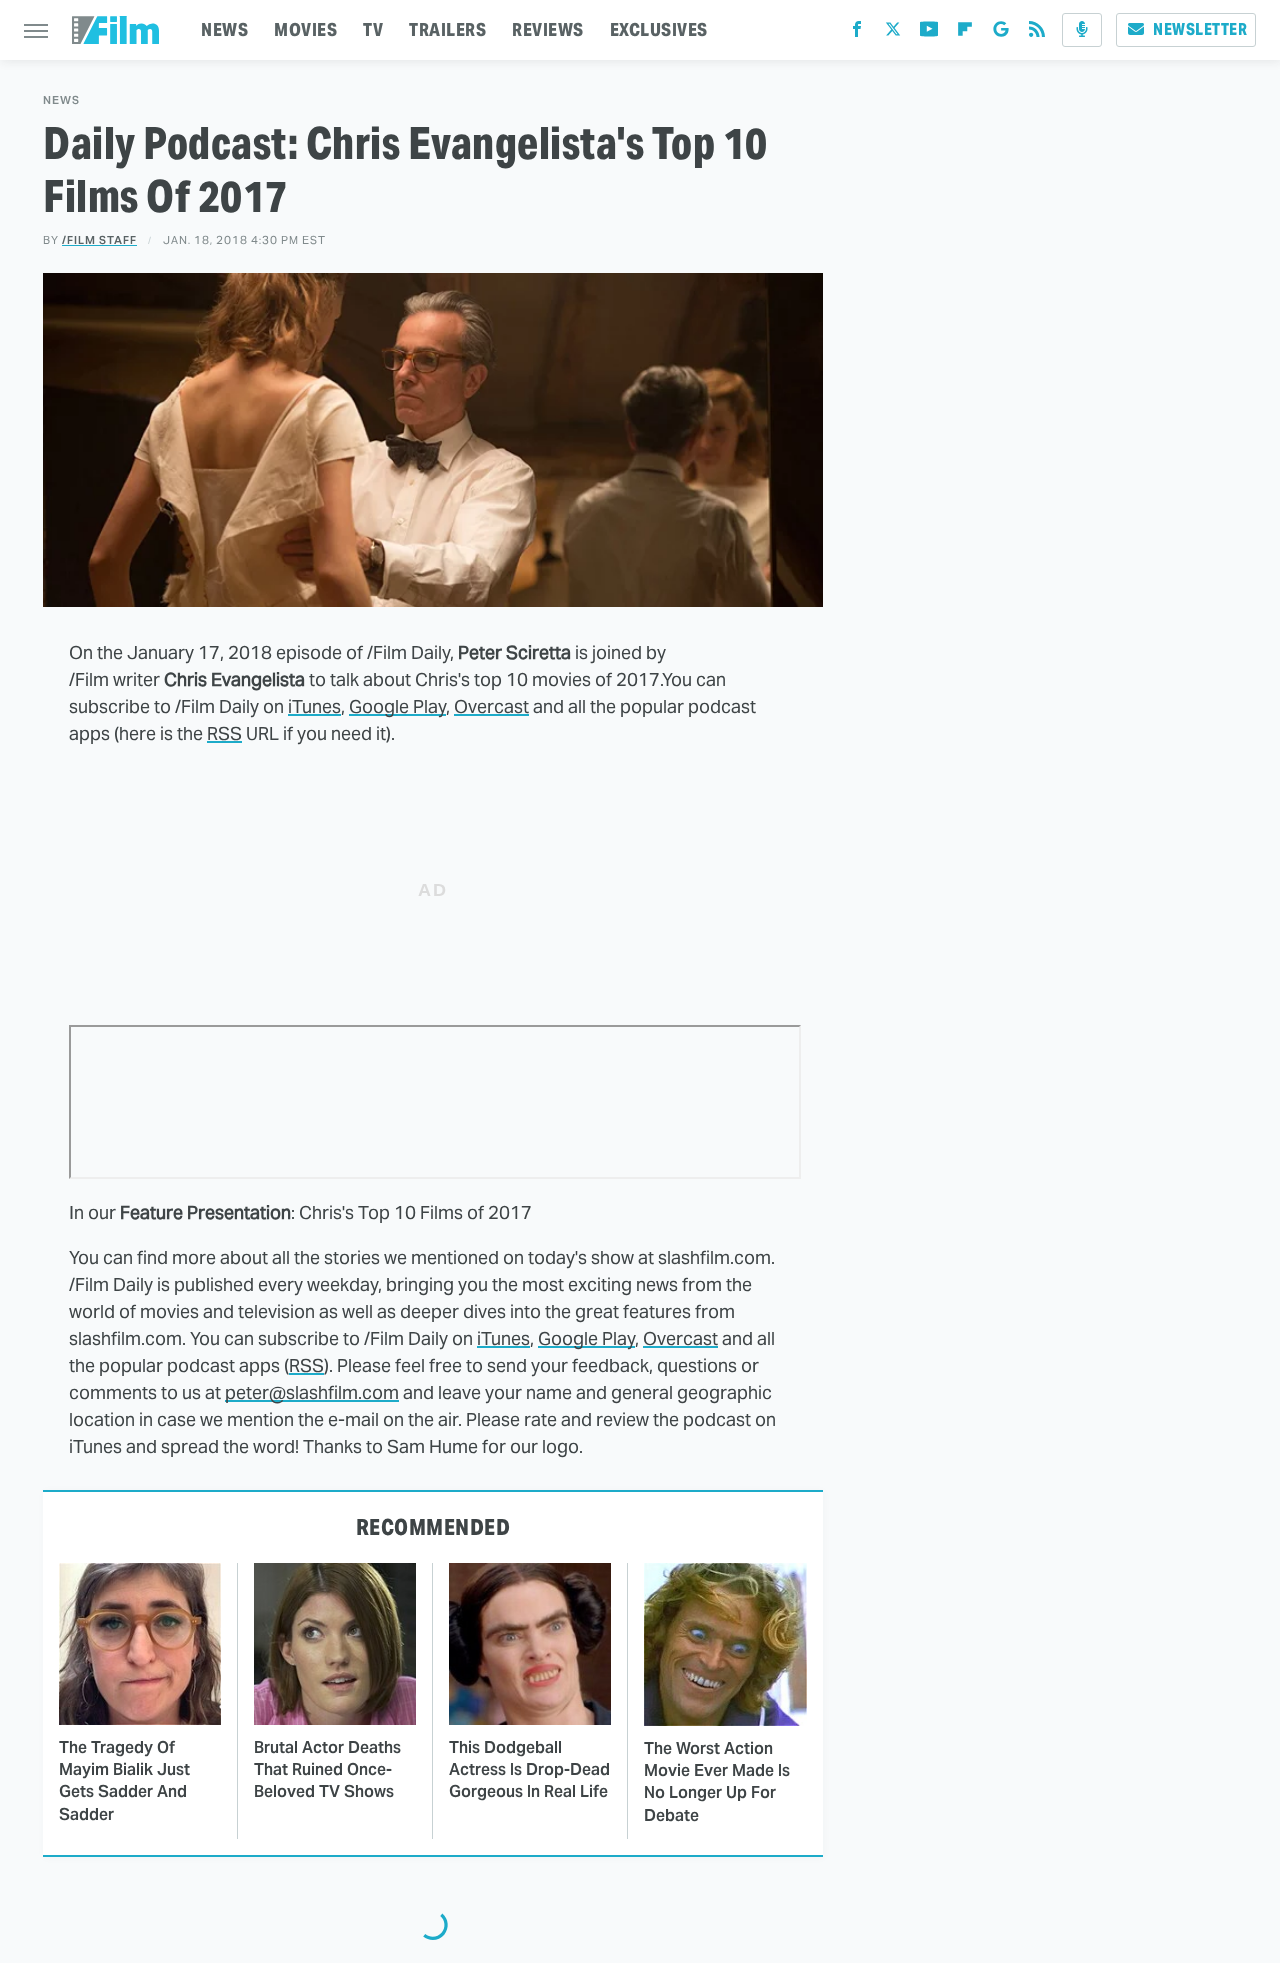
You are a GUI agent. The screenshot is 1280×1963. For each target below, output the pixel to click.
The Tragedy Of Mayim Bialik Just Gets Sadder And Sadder (124, 1781)
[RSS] (1037, 33)
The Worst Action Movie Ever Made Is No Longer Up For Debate (717, 1782)
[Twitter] (893, 33)
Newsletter (1200, 29)
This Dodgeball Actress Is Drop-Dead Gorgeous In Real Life (529, 1770)
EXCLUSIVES (659, 29)
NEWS (224, 29)
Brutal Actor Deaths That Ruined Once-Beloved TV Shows (327, 1770)
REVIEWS (548, 29)
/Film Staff (99, 240)
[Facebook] (857, 33)
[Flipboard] (965, 33)
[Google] (1001, 33)
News (61, 100)
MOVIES (305, 29)
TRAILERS (447, 29)
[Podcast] (1082, 30)
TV (373, 29)
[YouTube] (929, 33)
